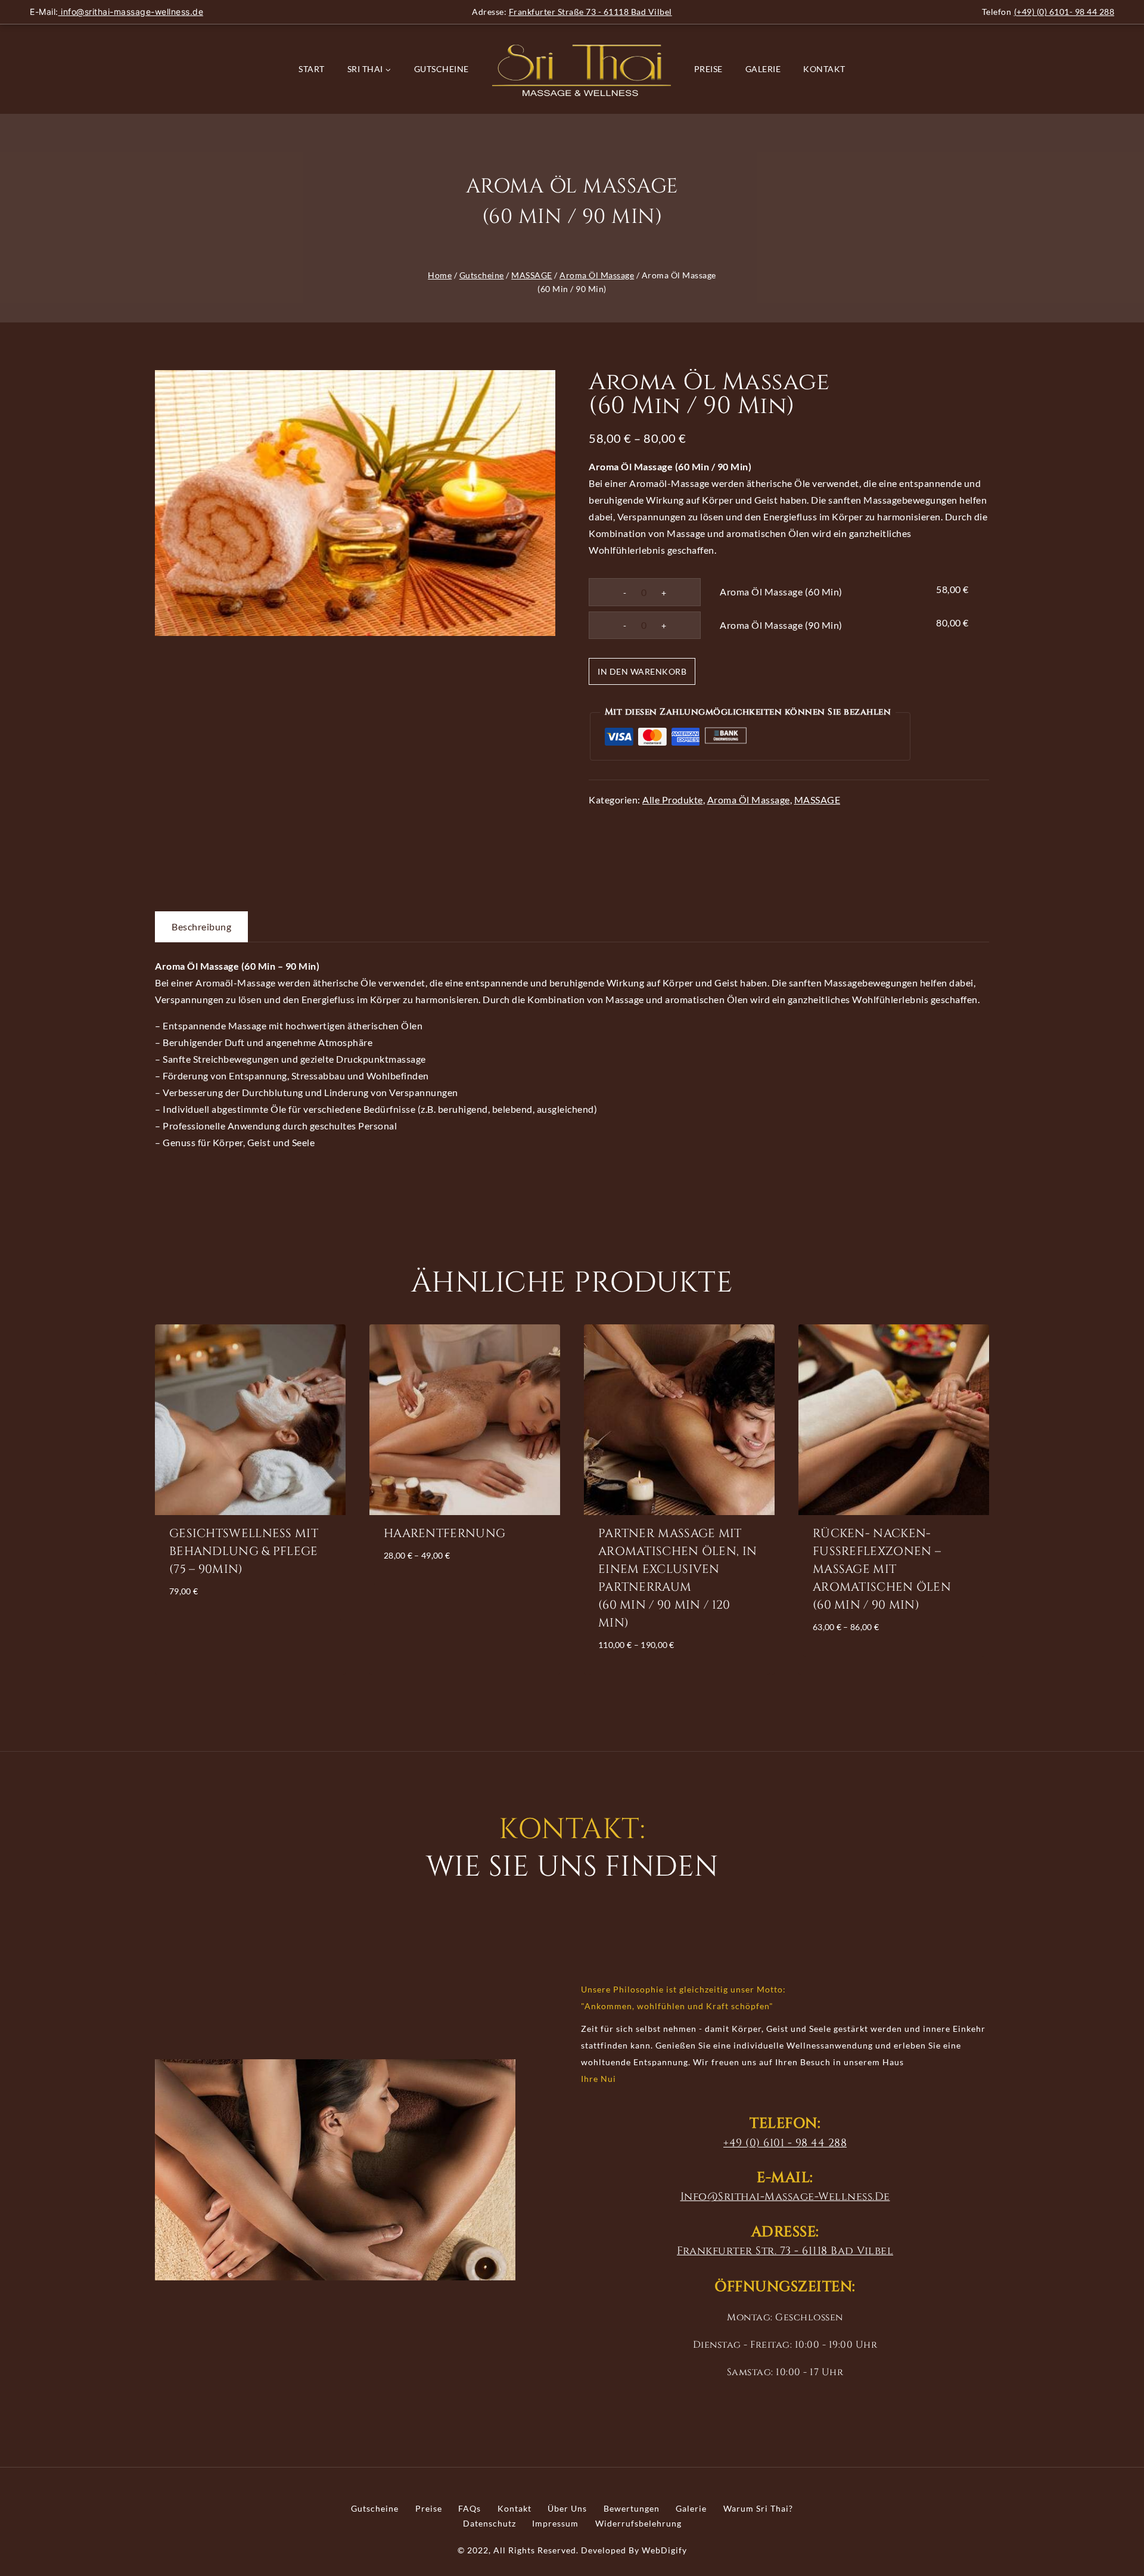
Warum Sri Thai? (758, 2508)
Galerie (763, 69)
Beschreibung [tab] (201, 927)
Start (312, 69)
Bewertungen (632, 2508)
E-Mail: (116, 12)
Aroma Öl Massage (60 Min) (781, 592)
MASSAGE (817, 800)
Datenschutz (489, 2523)
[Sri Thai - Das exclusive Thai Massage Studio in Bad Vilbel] (582, 69)
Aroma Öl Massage (749, 800)
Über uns (567, 2508)
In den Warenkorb (642, 671)
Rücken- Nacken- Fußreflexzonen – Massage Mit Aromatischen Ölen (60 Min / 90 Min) (882, 1569)
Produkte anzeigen (464, 1589)
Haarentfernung (444, 1533)
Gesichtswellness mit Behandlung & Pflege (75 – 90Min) (244, 1551)
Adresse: (572, 12)
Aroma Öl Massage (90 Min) (781, 625)
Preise (708, 69)
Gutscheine (442, 69)
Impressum (555, 2523)
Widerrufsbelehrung (638, 2523)
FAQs (470, 2508)
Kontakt (824, 69)
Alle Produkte (673, 800)
